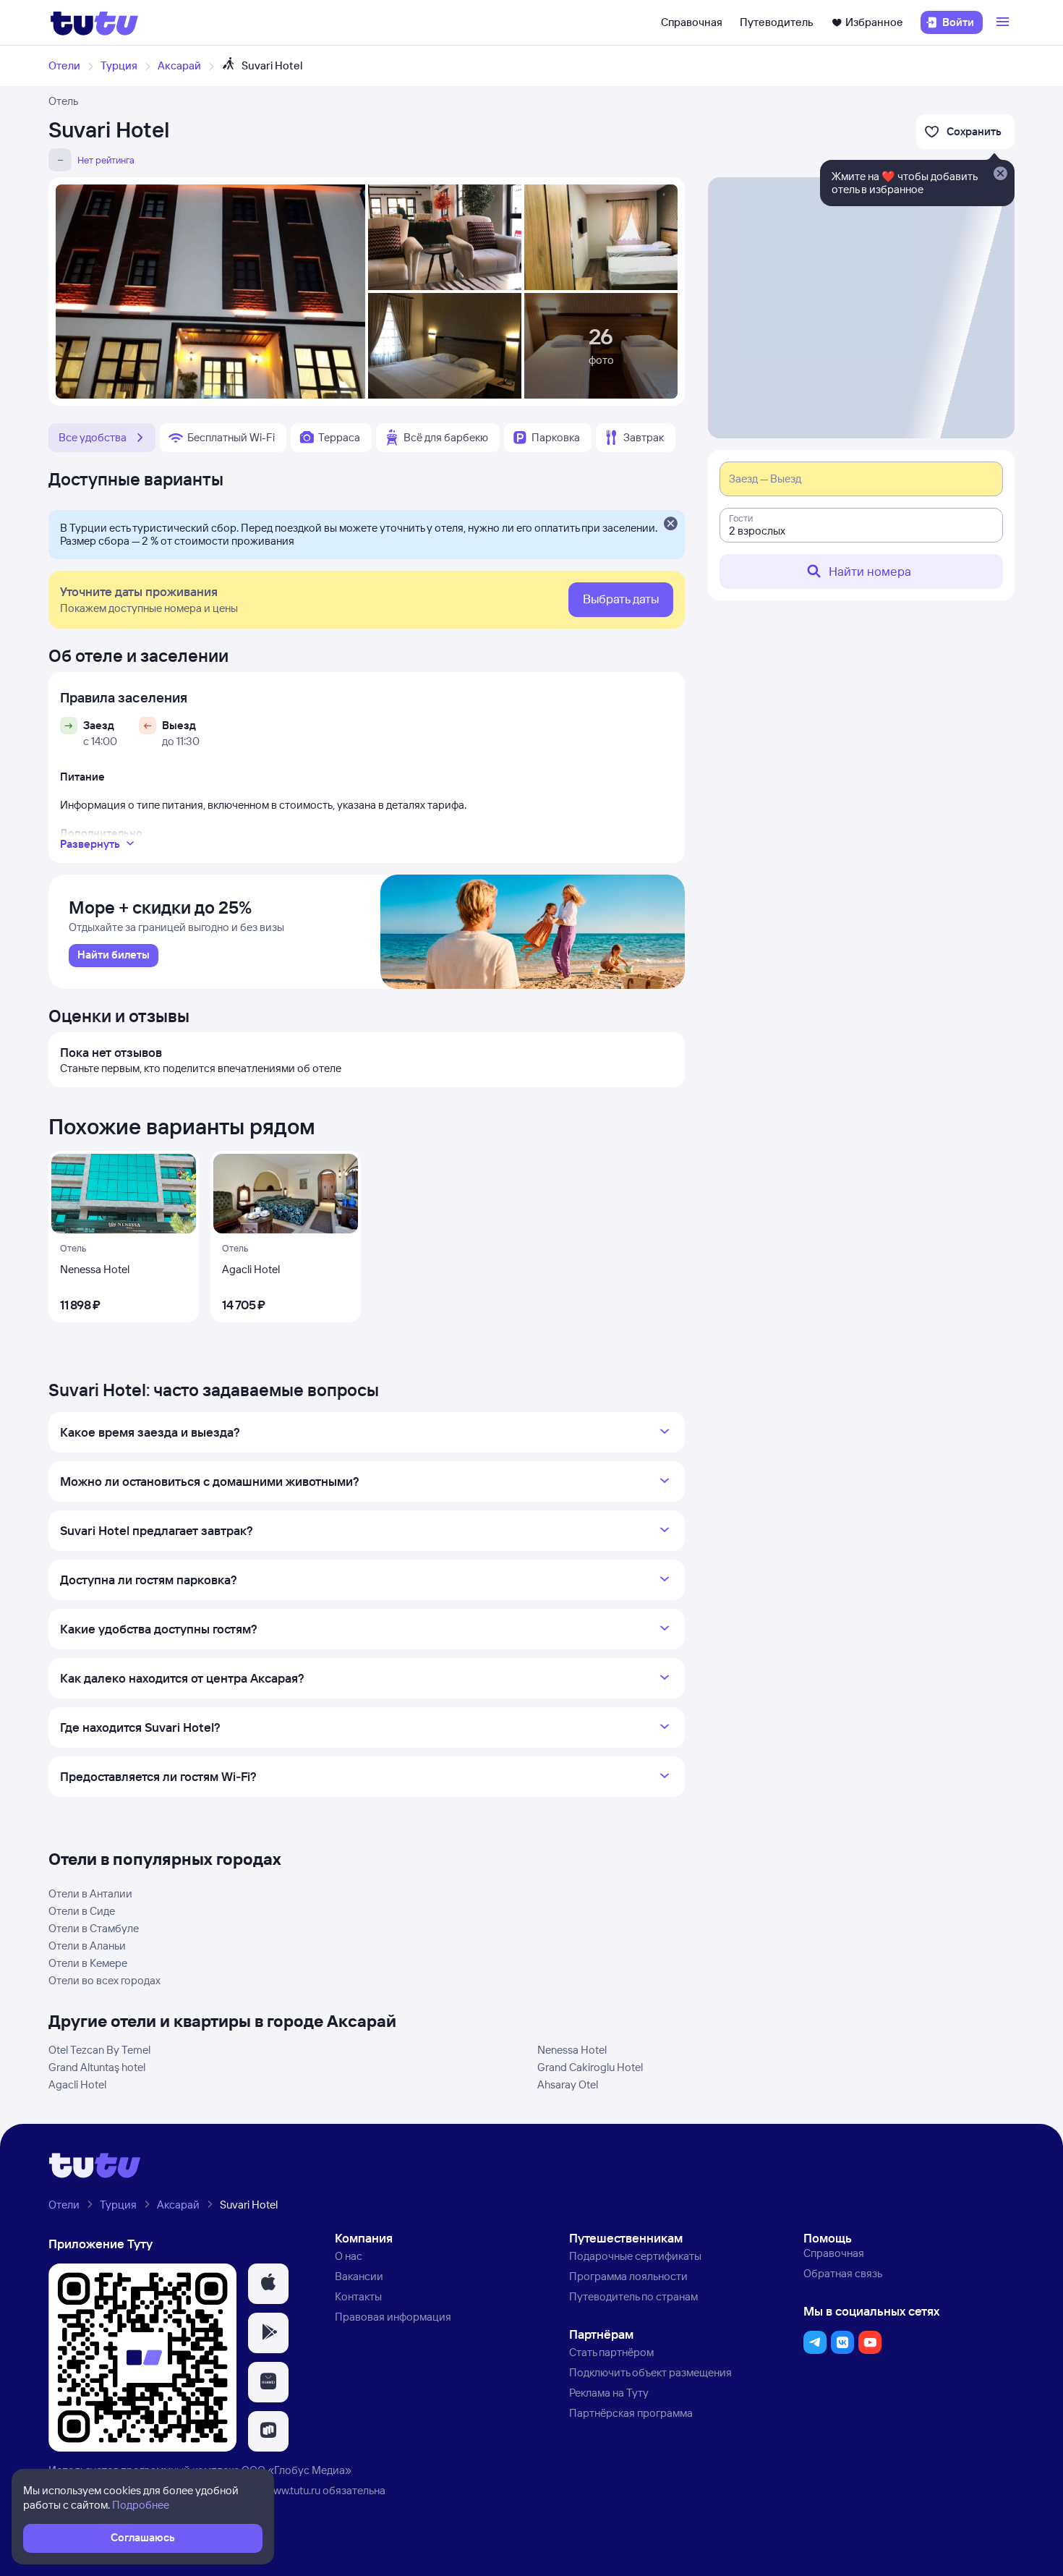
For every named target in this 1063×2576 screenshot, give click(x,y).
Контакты (358, 2296)
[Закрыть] (670, 524)
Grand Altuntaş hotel (97, 2067)
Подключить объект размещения (650, 2372)
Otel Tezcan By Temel (99, 2050)
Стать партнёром (611, 2352)
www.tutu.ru (293, 2490)
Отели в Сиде (82, 1911)
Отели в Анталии (90, 1893)
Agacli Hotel (77, 2084)
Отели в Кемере (88, 1963)
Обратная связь (843, 2273)
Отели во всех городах (104, 1980)
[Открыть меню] (1004, 22)
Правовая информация (393, 2317)
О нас (349, 2256)
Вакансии (359, 2276)
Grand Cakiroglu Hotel (590, 2067)
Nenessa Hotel (572, 2050)
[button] (268, 2284)
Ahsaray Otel (568, 2084)
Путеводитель (777, 22)
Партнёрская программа (631, 2413)
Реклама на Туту (609, 2393)
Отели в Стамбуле (94, 1928)
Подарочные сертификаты (635, 2256)
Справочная (692, 22)
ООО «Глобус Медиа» (296, 2470)
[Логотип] (94, 22)
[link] (114, 956)
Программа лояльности (628, 2276)
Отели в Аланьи (87, 1946)
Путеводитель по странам (633, 2296)
